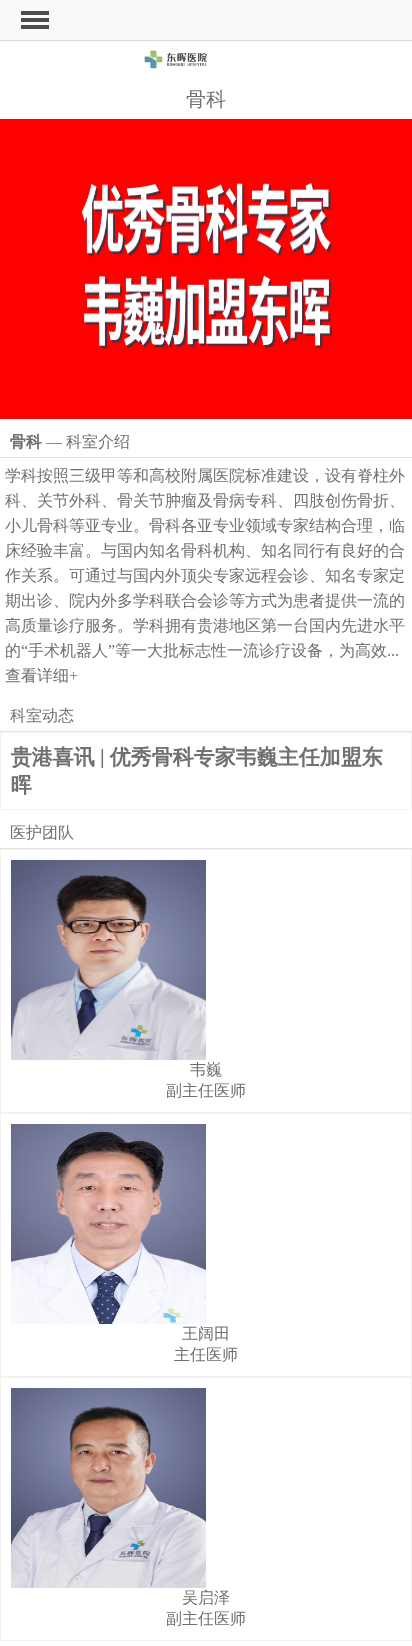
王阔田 (206, 1333)
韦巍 (206, 1069)
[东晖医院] (206, 63)
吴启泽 (206, 1597)
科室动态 (42, 715)
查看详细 (41, 675)
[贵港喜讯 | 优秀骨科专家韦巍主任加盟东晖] (206, 269)
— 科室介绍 (70, 441)
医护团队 (42, 832)
